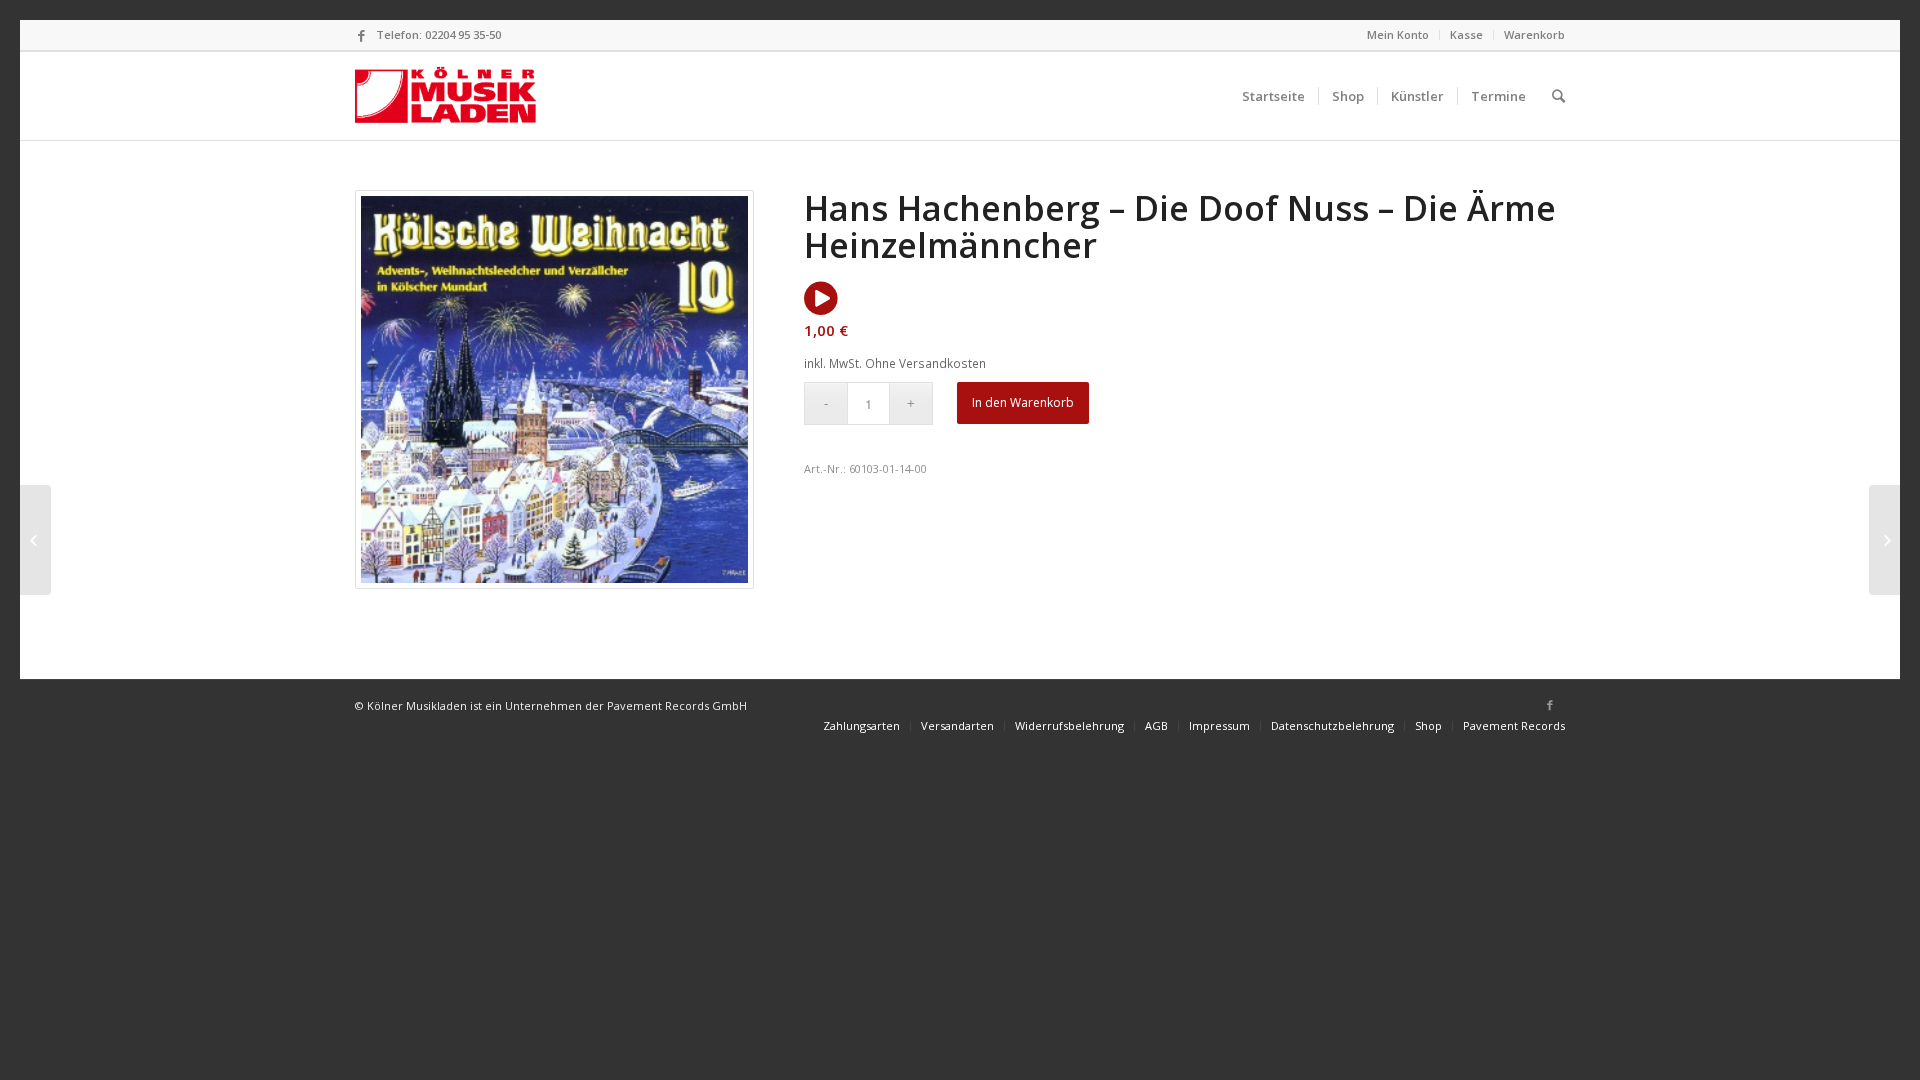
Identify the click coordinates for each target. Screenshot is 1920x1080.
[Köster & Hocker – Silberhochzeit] (1884, 540)
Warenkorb (1534, 34)
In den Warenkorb (1023, 402)
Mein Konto (1398, 34)
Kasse (1466, 34)
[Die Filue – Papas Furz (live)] (35, 540)
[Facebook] (361, 35)
